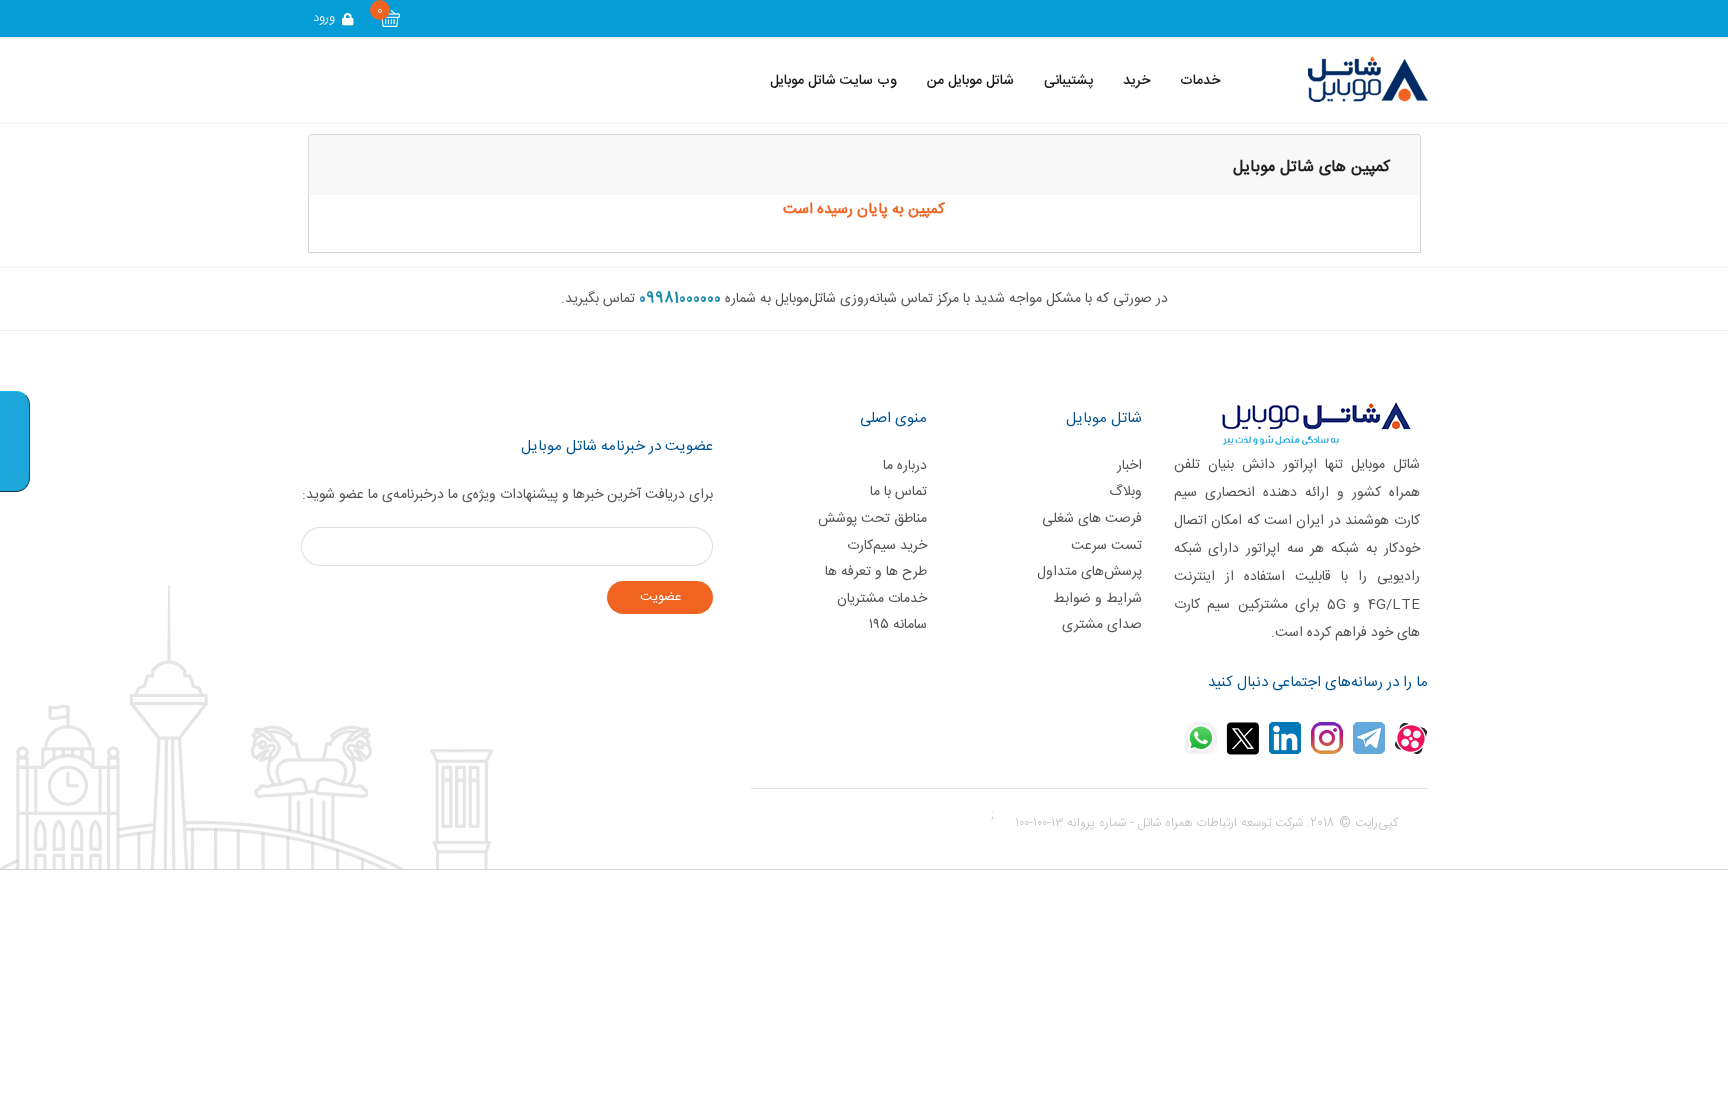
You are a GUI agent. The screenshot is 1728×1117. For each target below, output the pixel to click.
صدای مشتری (1101, 625)
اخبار (1129, 466)
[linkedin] (1285, 738)
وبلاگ (1125, 492)
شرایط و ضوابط (1097, 599)
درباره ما (905, 466)
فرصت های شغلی (1091, 519)
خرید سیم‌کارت (887, 546)
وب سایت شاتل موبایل (833, 81)
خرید (1136, 81)
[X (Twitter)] (1243, 738)
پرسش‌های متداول (1089, 572)
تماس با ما (898, 492)
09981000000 (680, 299)
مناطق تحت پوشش (872, 519)
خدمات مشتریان (882, 599)
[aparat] (1411, 738)
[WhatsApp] (1201, 738)
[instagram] (1327, 738)
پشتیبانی (1068, 81)
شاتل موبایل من (970, 81)
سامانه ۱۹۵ (898, 625)
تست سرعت (1106, 546)
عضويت (660, 597)
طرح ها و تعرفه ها (876, 572)
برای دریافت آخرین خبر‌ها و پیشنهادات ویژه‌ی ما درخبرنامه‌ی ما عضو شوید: (507, 495)
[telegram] (1369, 738)
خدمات (1200, 81)
